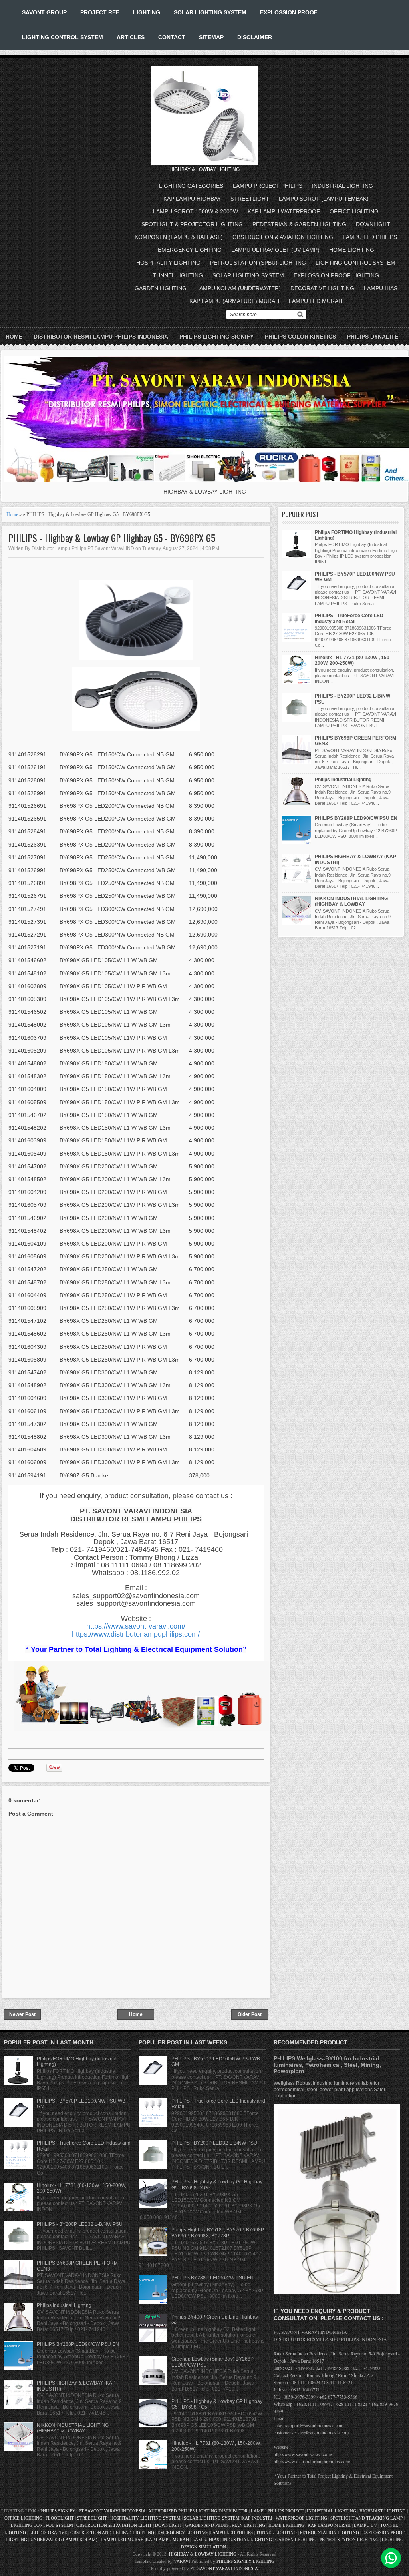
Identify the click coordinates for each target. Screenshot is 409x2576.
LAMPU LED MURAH (316, 301)
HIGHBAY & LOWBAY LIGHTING (203, 2554)
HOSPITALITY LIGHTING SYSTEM (145, 2518)
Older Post (250, 2014)
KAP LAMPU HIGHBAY (192, 199)
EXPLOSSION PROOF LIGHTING (336, 275)
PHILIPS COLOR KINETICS (300, 337)
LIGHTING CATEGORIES (191, 186)
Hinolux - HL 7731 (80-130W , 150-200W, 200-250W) (353, 660)
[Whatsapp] (391, 2558)
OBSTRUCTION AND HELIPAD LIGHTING (112, 2532)
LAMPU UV (365, 2525)
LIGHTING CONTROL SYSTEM (63, 37)
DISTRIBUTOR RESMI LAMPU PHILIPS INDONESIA (101, 337)
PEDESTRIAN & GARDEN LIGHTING (299, 224)
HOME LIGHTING (352, 250)
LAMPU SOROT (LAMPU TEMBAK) (324, 199)
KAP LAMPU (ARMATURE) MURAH (234, 301)
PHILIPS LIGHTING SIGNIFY (216, 337)
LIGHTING (147, 12)
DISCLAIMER (255, 37)
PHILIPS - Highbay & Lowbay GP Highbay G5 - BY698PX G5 (112, 538)
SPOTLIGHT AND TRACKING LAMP (366, 2518)
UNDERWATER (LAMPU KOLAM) (64, 2540)
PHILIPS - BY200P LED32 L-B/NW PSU (80, 2224)
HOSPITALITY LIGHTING (168, 263)
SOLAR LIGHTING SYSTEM (210, 12)
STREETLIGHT (250, 199)
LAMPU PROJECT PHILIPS (268, 186)
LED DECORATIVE (48, 2532)
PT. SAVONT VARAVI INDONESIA (224, 2568)
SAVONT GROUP (44, 12)
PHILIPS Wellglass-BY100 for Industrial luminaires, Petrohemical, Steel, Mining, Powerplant (327, 2065)
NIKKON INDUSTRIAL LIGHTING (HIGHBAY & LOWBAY (351, 901)
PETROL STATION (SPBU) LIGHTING (258, 263)
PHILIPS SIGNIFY (59, 2511)
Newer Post (22, 2014)
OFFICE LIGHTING (354, 211)
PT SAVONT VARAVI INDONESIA (113, 2511)
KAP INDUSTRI (257, 2518)
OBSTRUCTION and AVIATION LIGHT (114, 2525)
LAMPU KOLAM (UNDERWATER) (238, 288)
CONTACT (172, 37)
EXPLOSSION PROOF (289, 12)
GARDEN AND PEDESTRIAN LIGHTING (225, 2525)
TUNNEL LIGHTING (178, 275)
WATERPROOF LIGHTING (301, 2518)
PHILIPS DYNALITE (373, 337)
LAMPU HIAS (381, 288)
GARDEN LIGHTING (161, 288)
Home (14, 337)
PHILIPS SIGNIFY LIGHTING (245, 2561)
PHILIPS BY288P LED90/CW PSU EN (356, 818)
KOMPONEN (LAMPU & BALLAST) (179, 237)
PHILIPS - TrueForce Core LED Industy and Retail (349, 618)
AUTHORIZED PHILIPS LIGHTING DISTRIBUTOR (199, 2511)
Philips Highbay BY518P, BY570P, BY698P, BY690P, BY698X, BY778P (218, 2233)
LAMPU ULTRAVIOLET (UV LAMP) (275, 250)
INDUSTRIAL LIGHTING (342, 186)
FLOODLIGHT (60, 2518)
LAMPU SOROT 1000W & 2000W (196, 211)
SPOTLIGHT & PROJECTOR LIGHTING (192, 224)
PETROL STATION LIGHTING (330, 2532)
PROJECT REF (100, 12)
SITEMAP (211, 37)
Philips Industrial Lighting (343, 780)
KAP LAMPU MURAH (329, 2525)
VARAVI (182, 2561)
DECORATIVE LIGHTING (322, 288)
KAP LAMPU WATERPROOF (284, 211)
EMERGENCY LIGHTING (190, 250)
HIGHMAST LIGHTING (383, 2511)
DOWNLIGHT (373, 224)
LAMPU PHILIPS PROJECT (278, 2511)
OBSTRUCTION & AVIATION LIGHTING (283, 237)
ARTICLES (131, 37)
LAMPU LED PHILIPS (370, 237)
